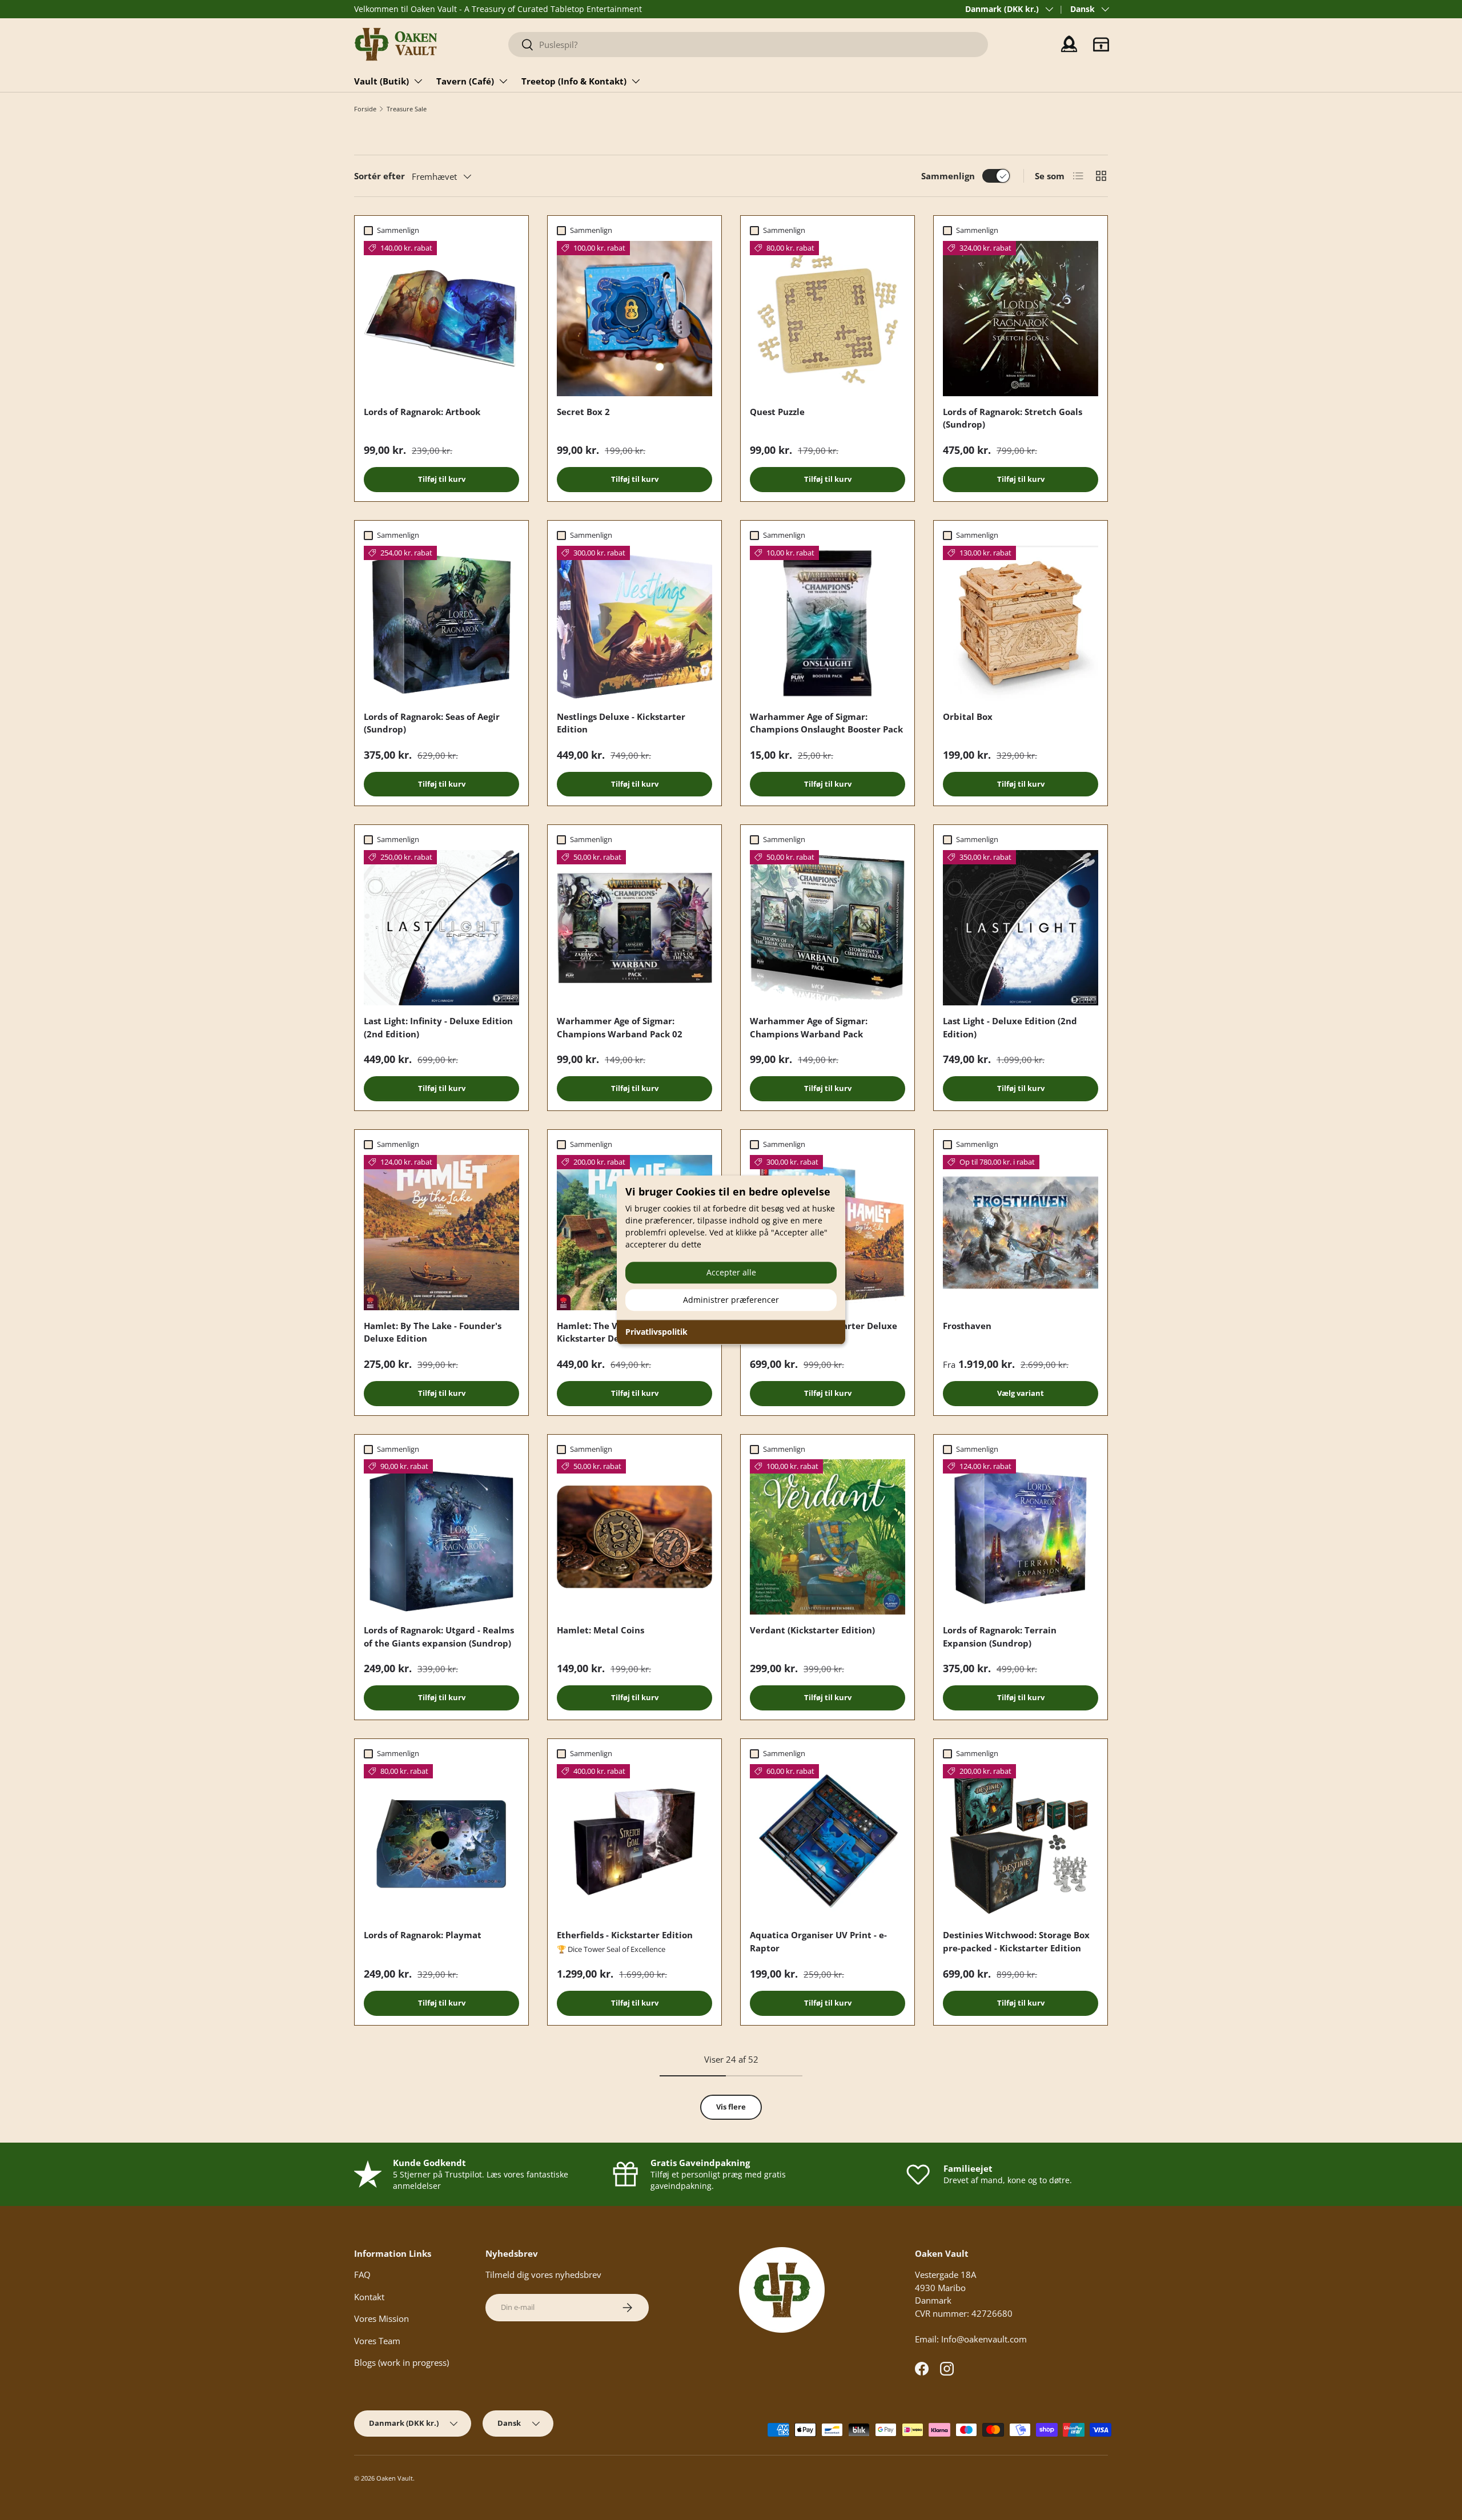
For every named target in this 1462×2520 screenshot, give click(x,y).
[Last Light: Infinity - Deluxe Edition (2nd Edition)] (441, 928)
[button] (1101, 45)
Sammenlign (948, 176)
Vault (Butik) (381, 81)
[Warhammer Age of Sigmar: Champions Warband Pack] (828, 928)
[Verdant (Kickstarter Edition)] (828, 1537)
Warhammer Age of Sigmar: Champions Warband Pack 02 (620, 1027)
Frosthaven (967, 1326)
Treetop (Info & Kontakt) (574, 81)
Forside (365, 109)
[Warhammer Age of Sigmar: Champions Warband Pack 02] (634, 928)
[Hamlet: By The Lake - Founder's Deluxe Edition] (441, 1233)
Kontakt (369, 2297)
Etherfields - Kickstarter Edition (625, 1935)
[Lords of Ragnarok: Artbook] (441, 319)
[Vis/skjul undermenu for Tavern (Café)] (503, 81)
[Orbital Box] (1021, 623)
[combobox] (748, 45)
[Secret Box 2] (634, 319)
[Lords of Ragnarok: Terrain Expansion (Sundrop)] (1021, 1537)
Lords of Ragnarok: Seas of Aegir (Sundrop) (432, 723)
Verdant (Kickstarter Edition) (812, 1630)
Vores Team (377, 2341)
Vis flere (731, 2107)
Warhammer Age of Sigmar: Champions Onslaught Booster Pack (826, 723)
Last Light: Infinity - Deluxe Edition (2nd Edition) (438, 1027)
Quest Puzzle (777, 412)
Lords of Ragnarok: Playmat (423, 1935)
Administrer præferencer (731, 1300)
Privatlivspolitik (656, 1332)
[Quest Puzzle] (828, 319)
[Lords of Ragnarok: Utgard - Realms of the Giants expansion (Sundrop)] (441, 1537)
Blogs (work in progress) (401, 2362)
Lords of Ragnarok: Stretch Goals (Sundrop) (1013, 418)
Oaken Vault (395, 2478)
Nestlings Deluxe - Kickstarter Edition (621, 723)
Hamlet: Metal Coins (601, 1630)
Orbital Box (968, 716)
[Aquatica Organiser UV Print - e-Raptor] (828, 1842)
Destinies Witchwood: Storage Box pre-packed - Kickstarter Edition (1016, 1941)
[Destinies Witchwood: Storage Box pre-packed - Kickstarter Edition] (1021, 1842)
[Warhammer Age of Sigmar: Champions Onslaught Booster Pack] (828, 623)
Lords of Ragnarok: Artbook (422, 412)
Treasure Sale (407, 109)
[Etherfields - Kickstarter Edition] (634, 1842)
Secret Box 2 (583, 412)
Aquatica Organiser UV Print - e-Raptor (818, 1941)
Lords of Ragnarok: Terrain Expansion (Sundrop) (1000, 1637)
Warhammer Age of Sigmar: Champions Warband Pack (809, 1027)
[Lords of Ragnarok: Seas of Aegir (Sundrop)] (441, 623)
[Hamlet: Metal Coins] (634, 1537)
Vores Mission (381, 2318)
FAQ (362, 2275)
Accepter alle (731, 1272)
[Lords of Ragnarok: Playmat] (441, 1842)
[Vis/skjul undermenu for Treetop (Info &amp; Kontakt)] (636, 81)
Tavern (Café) (465, 81)
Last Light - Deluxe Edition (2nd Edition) (1010, 1027)
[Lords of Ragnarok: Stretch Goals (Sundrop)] (1021, 319)
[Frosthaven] (1021, 1233)
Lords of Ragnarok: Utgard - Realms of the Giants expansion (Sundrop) (439, 1637)
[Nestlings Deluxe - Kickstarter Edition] (634, 623)
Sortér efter (379, 176)
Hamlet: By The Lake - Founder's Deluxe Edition (433, 1332)
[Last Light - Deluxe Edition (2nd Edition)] (1021, 928)
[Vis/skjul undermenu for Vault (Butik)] (418, 81)
